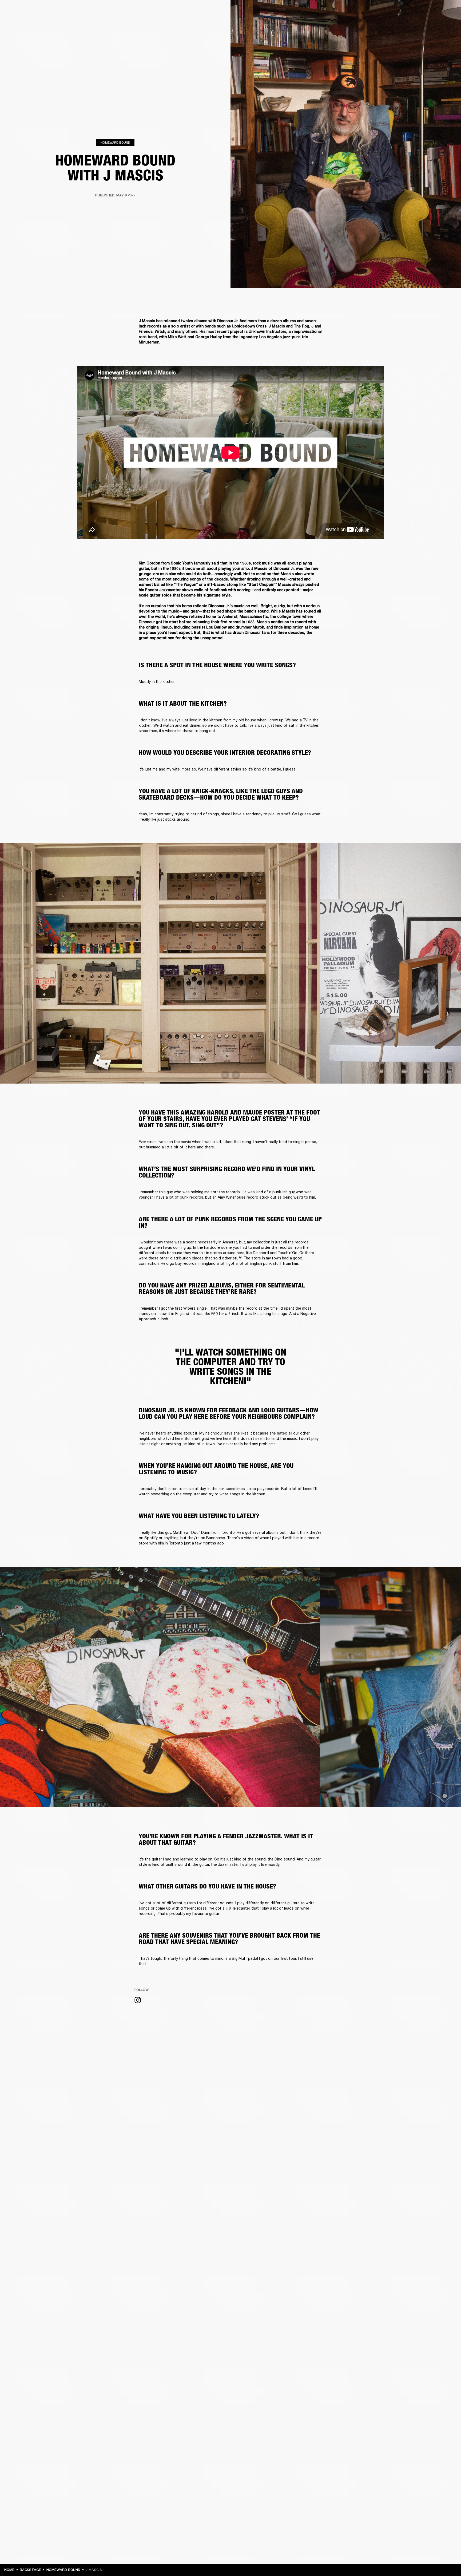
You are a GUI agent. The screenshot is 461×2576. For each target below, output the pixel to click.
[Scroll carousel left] (225, 1075)
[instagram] (138, 2001)
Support (407, 24)
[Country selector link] (447, 11)
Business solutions (373, 11)
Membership (403, 11)
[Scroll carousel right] (236, 1075)
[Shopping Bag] (439, 24)
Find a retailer (429, 11)
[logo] (21, 21)
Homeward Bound (115, 142)
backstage (30, 2570)
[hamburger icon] (447, 24)
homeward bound (63, 2570)
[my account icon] (430, 24)
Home (9, 2570)
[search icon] (422, 24)
